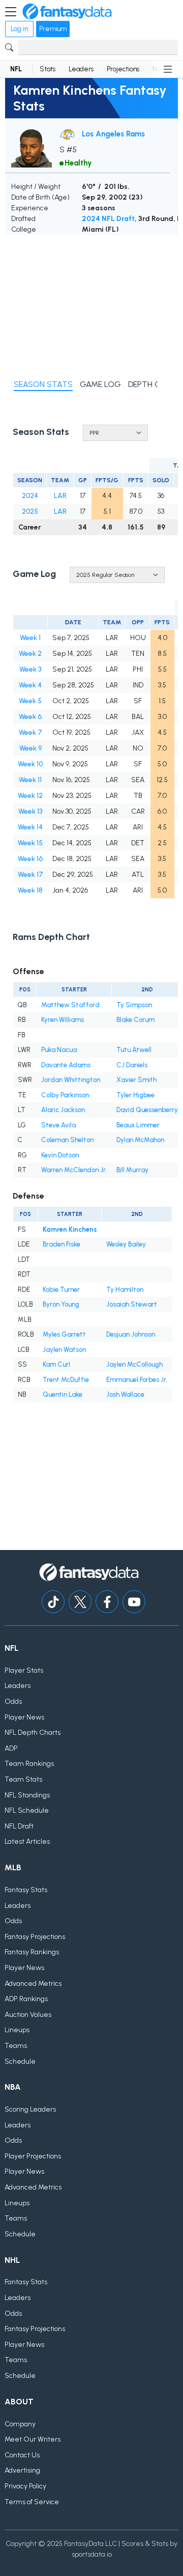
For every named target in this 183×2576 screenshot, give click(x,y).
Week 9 (30, 748)
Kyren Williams (63, 1020)
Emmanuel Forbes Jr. (137, 1380)
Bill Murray (132, 1170)
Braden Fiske (62, 1244)
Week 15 (30, 843)
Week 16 (30, 859)
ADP (11, 1748)
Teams (16, 2046)
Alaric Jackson (63, 1110)
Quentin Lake (63, 1394)
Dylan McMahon (140, 1140)
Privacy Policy (25, 2486)
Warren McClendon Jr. (74, 1170)
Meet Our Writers (33, 2439)
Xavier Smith (136, 1080)
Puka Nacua (59, 1050)
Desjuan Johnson (131, 1334)
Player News (24, 1717)
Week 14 (30, 827)
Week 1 (30, 638)
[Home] (67, 12)
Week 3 (30, 669)
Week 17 (30, 875)
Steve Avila (58, 1125)
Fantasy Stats (26, 1890)
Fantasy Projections (35, 1937)
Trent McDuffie (66, 1380)
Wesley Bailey (126, 1244)
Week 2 (30, 654)
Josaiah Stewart (132, 1304)
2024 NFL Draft (108, 219)
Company (20, 2424)
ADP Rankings (26, 1999)
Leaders (81, 69)
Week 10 (30, 764)
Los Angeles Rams (113, 134)
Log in (19, 29)
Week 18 (30, 890)
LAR (60, 496)
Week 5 (30, 701)
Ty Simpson (134, 1005)
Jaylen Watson (64, 1350)
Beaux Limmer (138, 1125)
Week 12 (30, 796)
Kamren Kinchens (70, 1229)
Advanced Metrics (33, 1984)
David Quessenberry (147, 1110)
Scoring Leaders (30, 2109)
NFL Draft (19, 1826)
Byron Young (61, 1304)
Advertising (22, 2470)
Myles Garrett (64, 1334)
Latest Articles (27, 1841)
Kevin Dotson (60, 1155)
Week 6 (30, 717)
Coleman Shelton (67, 1140)
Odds (13, 1701)
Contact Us (22, 2455)
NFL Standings (27, 1795)
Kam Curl (56, 1364)
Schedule (20, 2061)
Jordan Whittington (71, 1080)
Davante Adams (66, 1065)
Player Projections (33, 2156)
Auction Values (28, 2015)
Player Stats (24, 1670)
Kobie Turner (61, 1290)
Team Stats (23, 1779)
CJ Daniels (132, 1065)
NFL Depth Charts (33, 1733)
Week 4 (30, 685)
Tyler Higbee (135, 1095)
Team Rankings (29, 1764)
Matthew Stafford (70, 1005)
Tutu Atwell (134, 1050)
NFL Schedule (27, 1810)
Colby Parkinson (65, 1095)
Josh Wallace (125, 1394)
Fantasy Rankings (32, 1952)
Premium (53, 29)
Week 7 (30, 732)
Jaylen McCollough (134, 1364)
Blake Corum (135, 1020)
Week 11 (30, 780)
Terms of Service (32, 2502)
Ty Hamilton (125, 1290)
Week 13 (30, 811)
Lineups (17, 2030)
